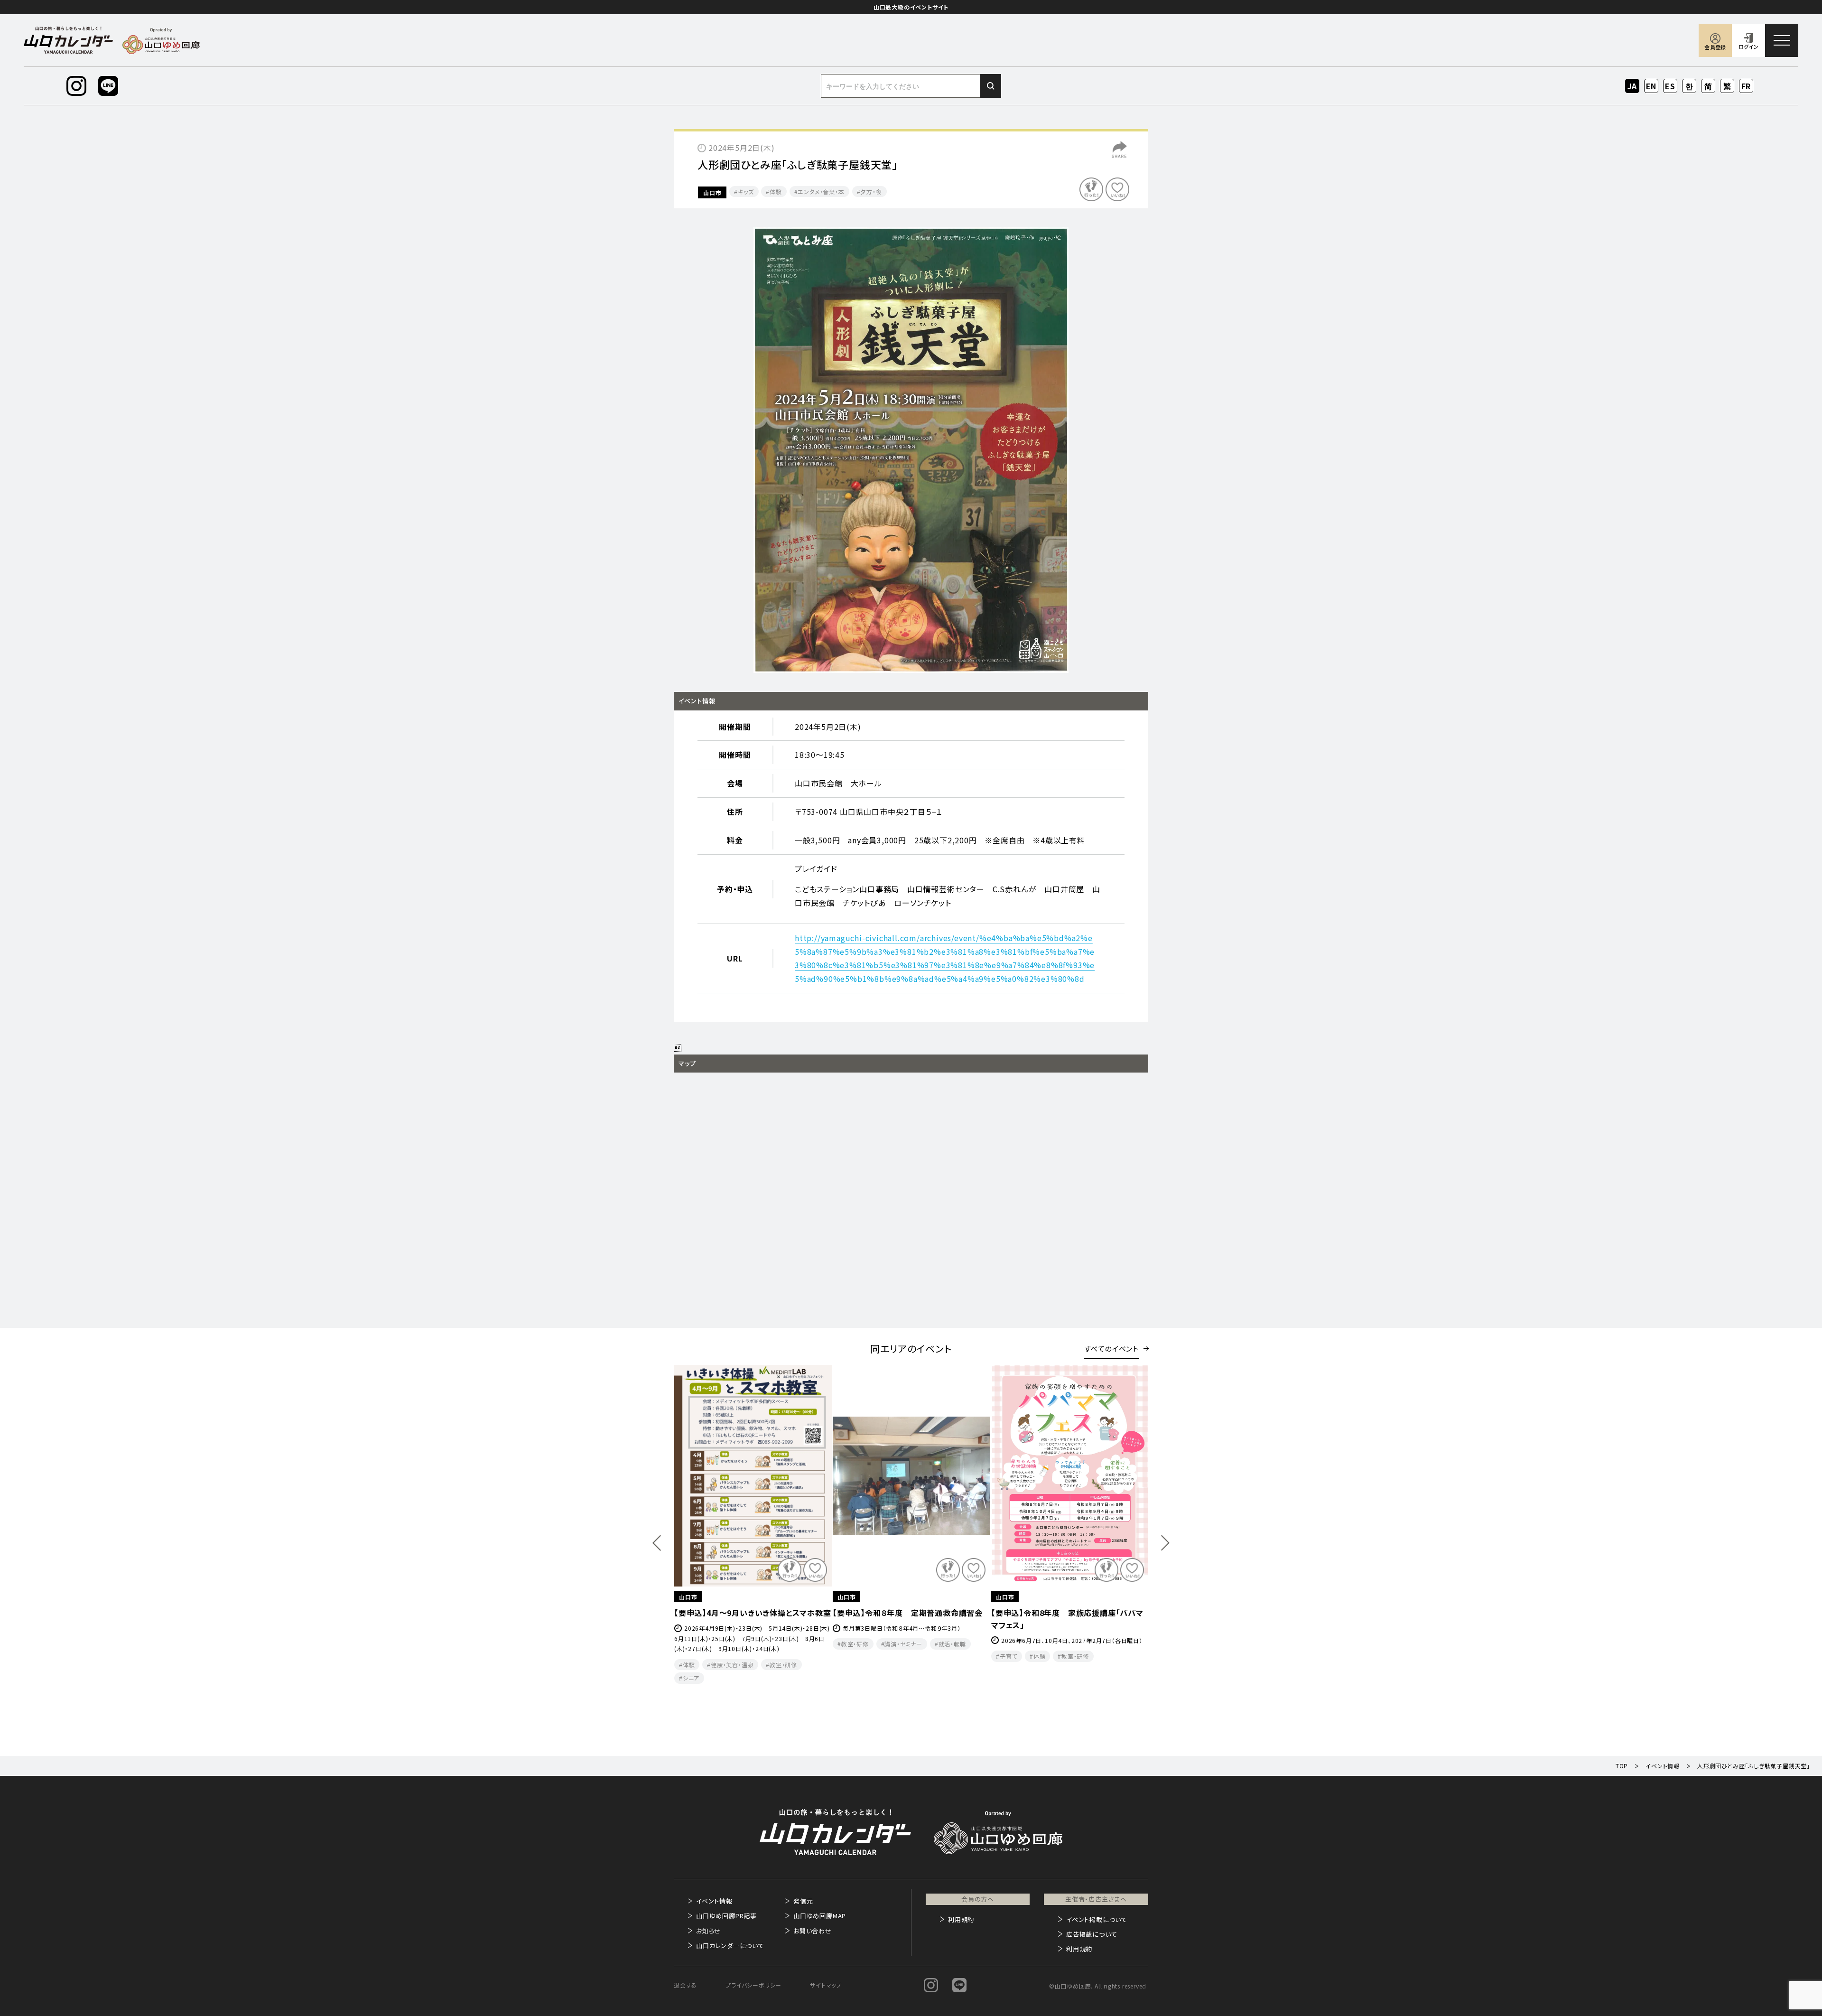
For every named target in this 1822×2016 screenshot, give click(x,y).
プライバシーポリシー (753, 1985)
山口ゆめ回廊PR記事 (726, 1916)
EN (1651, 86)
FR (1746, 86)
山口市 (712, 192)
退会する (685, 1985)
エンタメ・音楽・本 (821, 191)
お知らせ (708, 1931)
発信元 (803, 1901)
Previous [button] (657, 1543)
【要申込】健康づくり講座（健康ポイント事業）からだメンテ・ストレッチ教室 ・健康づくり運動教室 (910, 1625)
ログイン (1748, 47)
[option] (911, 450)
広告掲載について (1092, 1934)
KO (1689, 86)
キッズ (746, 191)
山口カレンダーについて (730, 1946)
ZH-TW (1727, 87)
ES (1670, 86)
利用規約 (961, 1919)
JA (1632, 86)
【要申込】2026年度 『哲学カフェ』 (1049, 1613)
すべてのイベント (1111, 1349)
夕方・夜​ (871, 191)
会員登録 (1715, 47)
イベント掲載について (1097, 1919)
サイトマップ (826, 1985)
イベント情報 (714, 1901)
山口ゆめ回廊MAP (820, 1916)
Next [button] (1165, 1543)
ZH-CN (1708, 87)
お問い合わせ (813, 1931)
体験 (776, 191)
